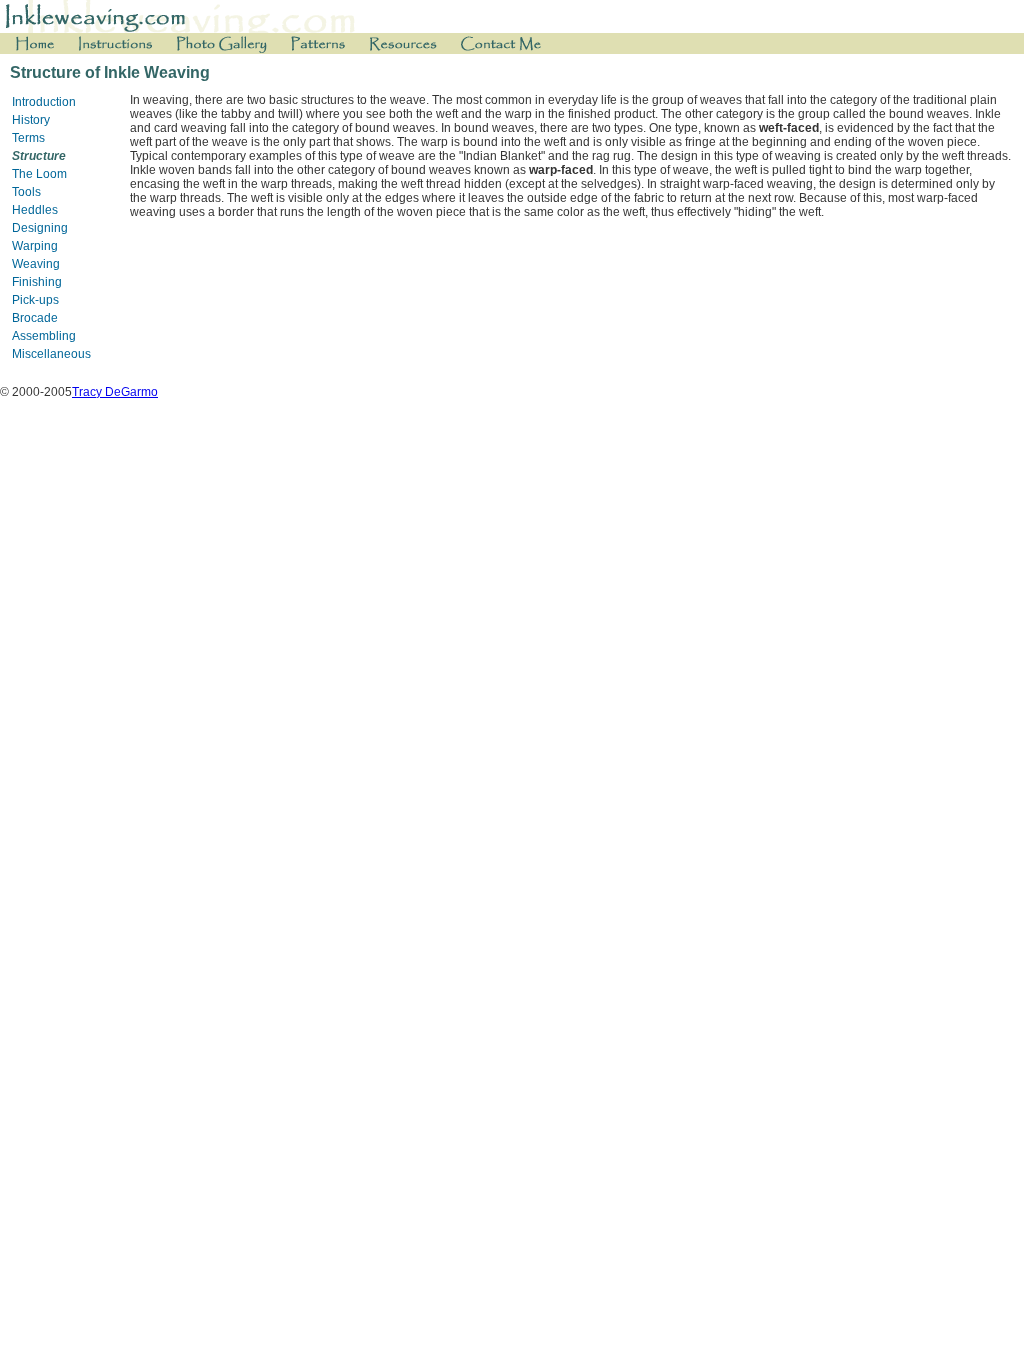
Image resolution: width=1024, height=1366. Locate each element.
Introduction (44, 102)
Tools (26, 192)
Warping (35, 246)
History (31, 120)
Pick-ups (35, 300)
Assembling (44, 336)
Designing (40, 228)
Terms (28, 138)
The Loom (39, 174)
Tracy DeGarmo (115, 392)
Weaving (36, 264)
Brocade (35, 318)
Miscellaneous (51, 354)
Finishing (37, 282)
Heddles (35, 210)
